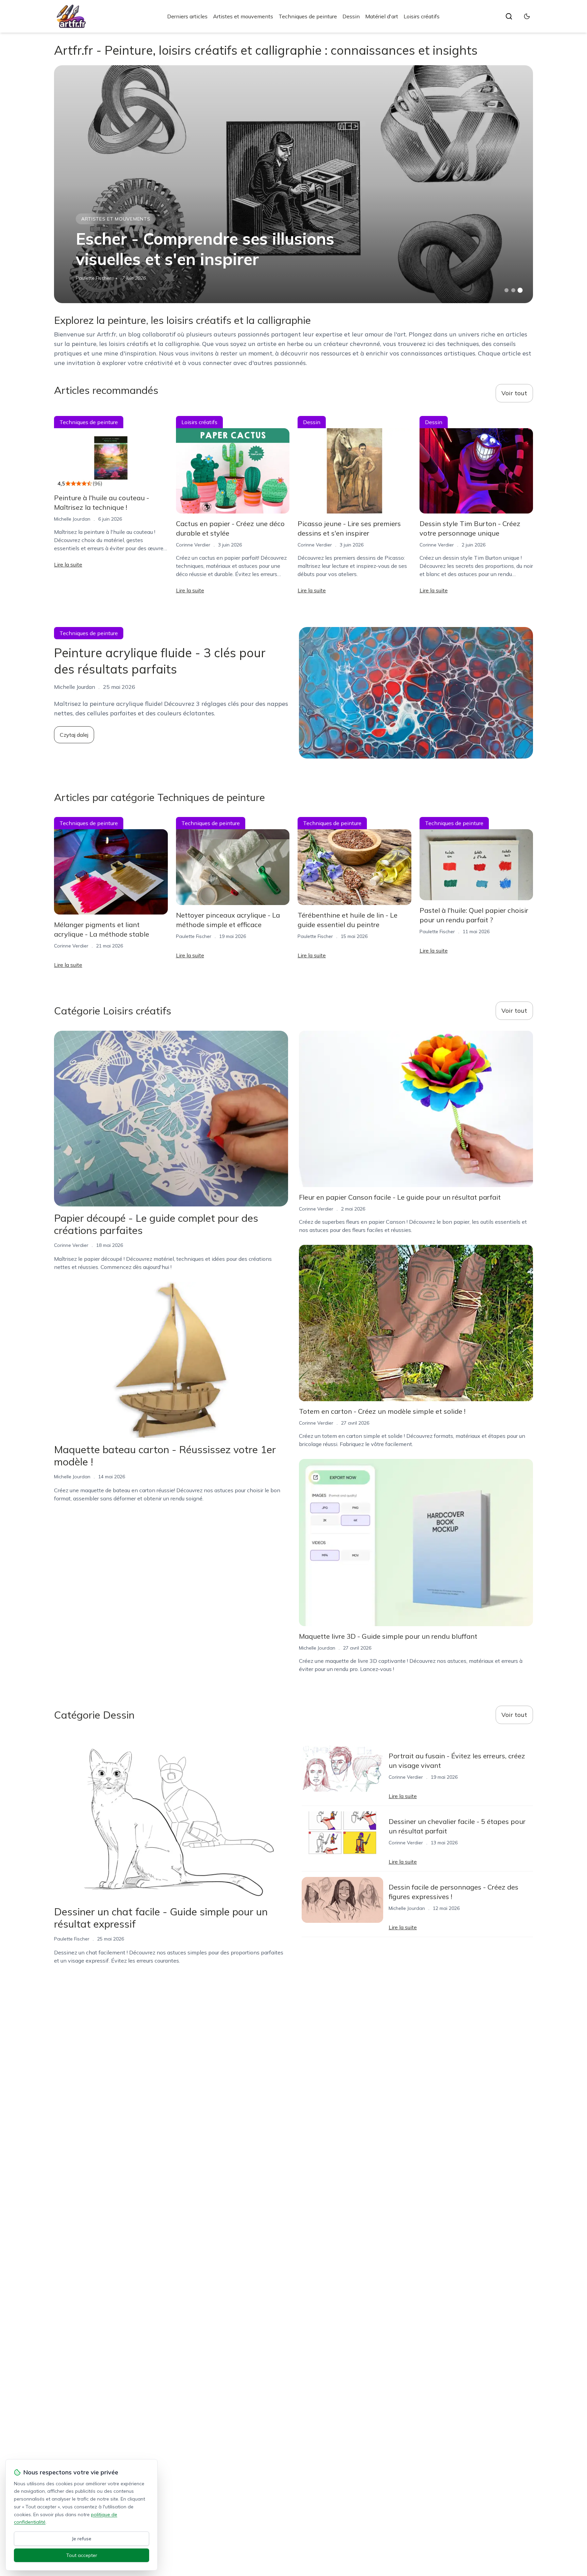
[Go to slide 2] (513, 290)
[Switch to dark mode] (527, 16)
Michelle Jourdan (72, 519)
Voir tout (514, 393)
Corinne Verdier (193, 545)
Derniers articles (187, 16)
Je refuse (82, 2539)
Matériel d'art (382, 16)
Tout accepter (82, 2555)
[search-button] (509, 16)
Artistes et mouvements (243, 16)
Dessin (351, 16)
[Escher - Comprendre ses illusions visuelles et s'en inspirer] (293, 184)
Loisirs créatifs (422, 16)
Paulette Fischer (93, 278)
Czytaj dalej (74, 735)
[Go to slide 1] (506, 290)
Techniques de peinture (308, 16)
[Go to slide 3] (520, 290)
